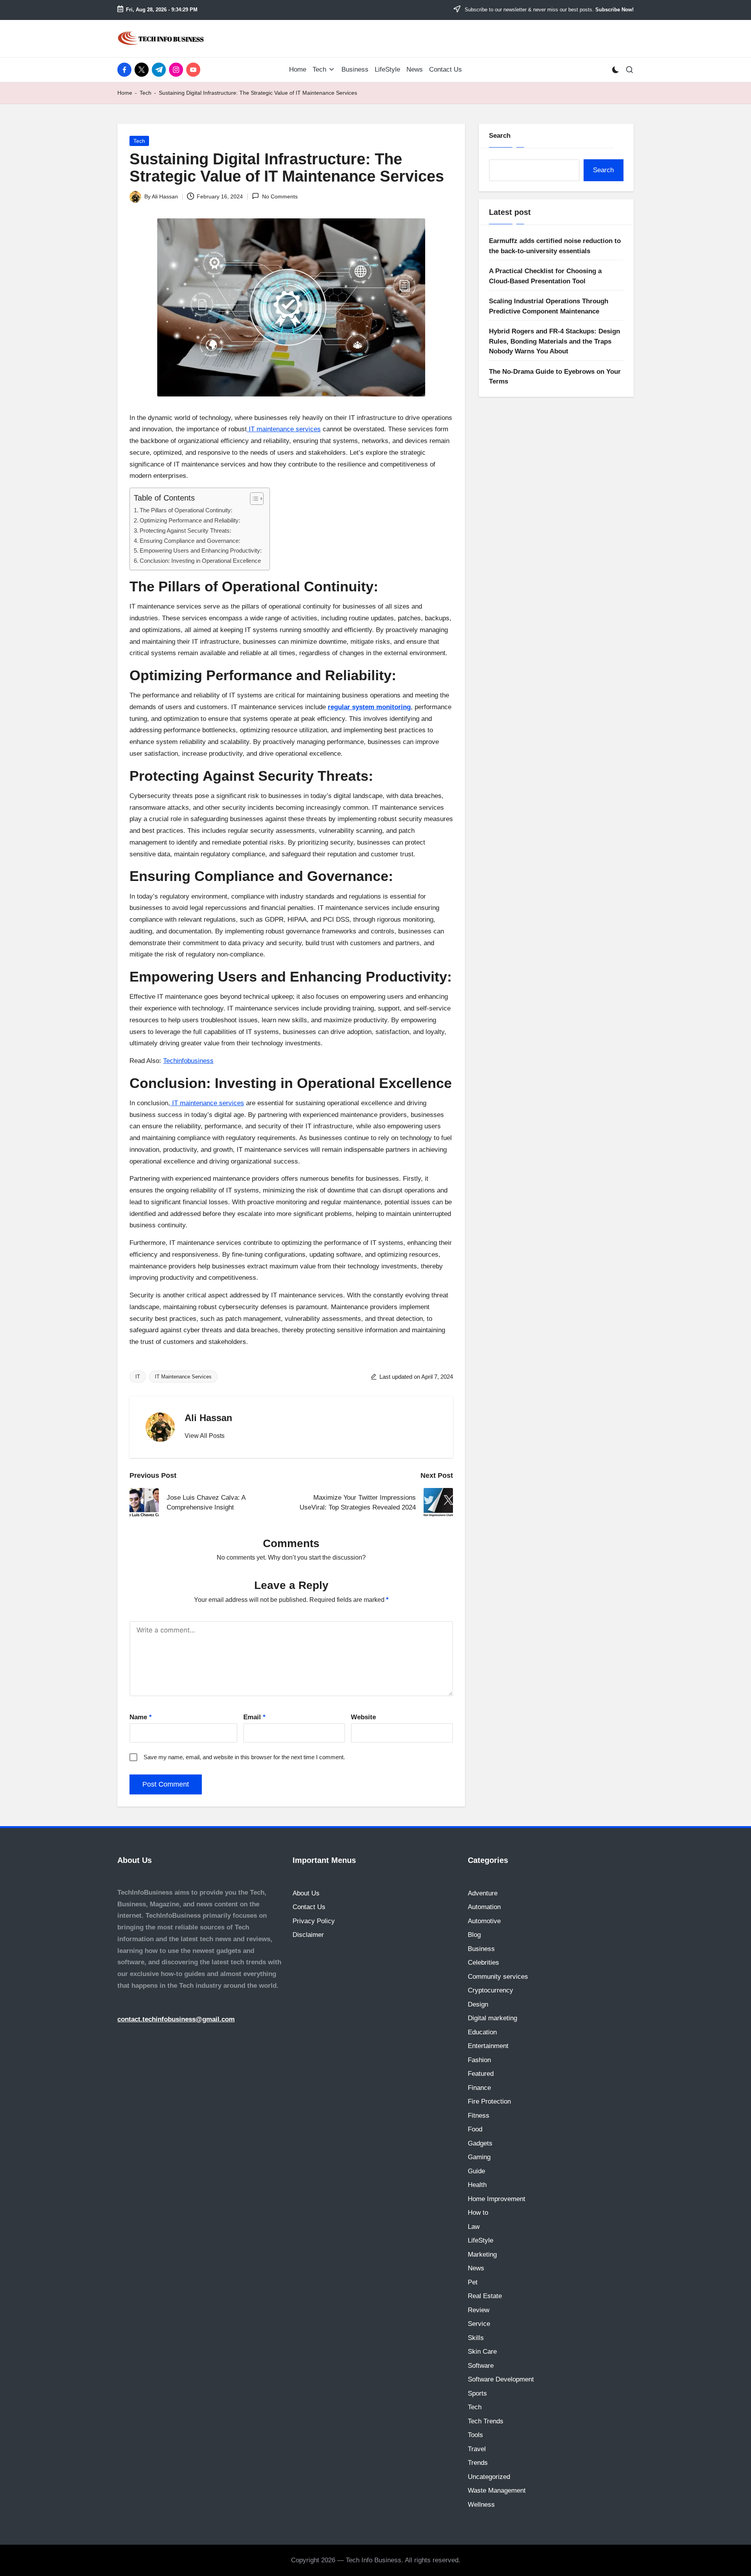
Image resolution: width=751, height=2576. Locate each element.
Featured (481, 2074)
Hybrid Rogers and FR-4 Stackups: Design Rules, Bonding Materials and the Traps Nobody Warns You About (554, 341)
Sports (477, 2393)
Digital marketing (492, 2018)
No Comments (280, 196)
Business (481, 1949)
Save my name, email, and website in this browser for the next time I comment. (244, 1757)
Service (479, 2324)
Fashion (479, 2060)
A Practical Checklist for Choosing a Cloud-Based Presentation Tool (545, 276)
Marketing (482, 2254)
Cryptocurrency (490, 1990)
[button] (205, 1436)
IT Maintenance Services (183, 1377)
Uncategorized (489, 2477)
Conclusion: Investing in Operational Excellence (200, 561)
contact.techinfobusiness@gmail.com (176, 2019)
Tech (146, 93)
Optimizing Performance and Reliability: (190, 520)
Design (478, 2004)
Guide (476, 2171)
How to (478, 2213)
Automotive (484, 1921)
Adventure (483, 1893)
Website (363, 1717)
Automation (484, 1907)
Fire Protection (489, 2101)
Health (477, 2185)
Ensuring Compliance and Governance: (190, 541)
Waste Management (497, 2490)
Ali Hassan (208, 1418)
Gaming (479, 2157)
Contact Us (309, 1907)
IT (138, 1377)
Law (474, 2227)
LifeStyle (481, 2240)
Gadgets (480, 2143)
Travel (477, 2449)
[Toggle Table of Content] (253, 499)
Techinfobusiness (188, 1061)
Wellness (481, 2505)
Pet (473, 2282)
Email (254, 1717)
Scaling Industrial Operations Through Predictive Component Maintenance (549, 306)
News (476, 2268)
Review (479, 2310)
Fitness (479, 2116)
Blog (474, 1935)
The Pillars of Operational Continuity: (186, 510)
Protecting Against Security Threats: (185, 531)
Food (475, 2129)
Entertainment (488, 2046)
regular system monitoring (369, 707)
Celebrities (483, 1963)
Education (482, 2032)
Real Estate (485, 2296)
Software (481, 2366)
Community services (498, 1977)
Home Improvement (497, 2199)
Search (500, 136)
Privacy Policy (314, 1921)
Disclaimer (308, 1935)
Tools (475, 2435)
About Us (306, 1893)
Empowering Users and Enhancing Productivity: (201, 550)
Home (125, 93)
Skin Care (482, 2352)
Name (141, 1717)
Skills (476, 2338)
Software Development (501, 2379)
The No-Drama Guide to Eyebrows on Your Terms (555, 376)
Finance (479, 2088)
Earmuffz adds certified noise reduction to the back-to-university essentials (555, 246)
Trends (478, 2463)
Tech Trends (486, 2421)
